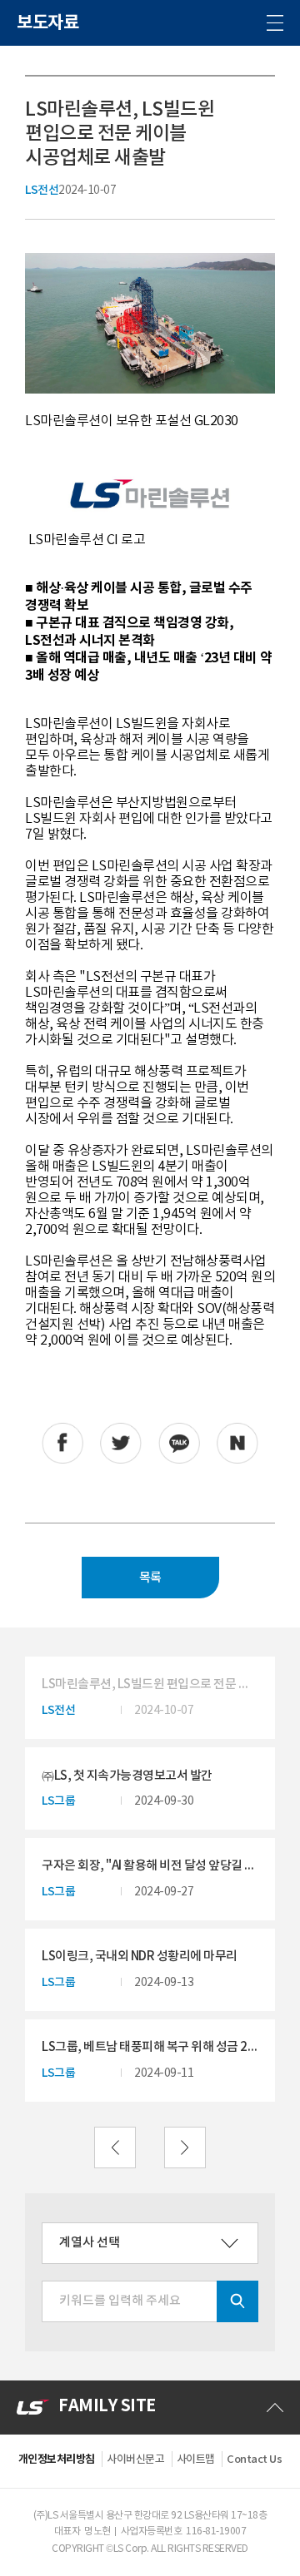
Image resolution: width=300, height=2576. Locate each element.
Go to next (185, 2147)
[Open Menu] (275, 23)
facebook (62, 1444)
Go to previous (115, 2147)
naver (237, 1444)
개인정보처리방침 (57, 2460)
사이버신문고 (135, 2460)
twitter (121, 1444)
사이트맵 (196, 2460)
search (237, 2301)
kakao (179, 1444)
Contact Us (254, 2460)
